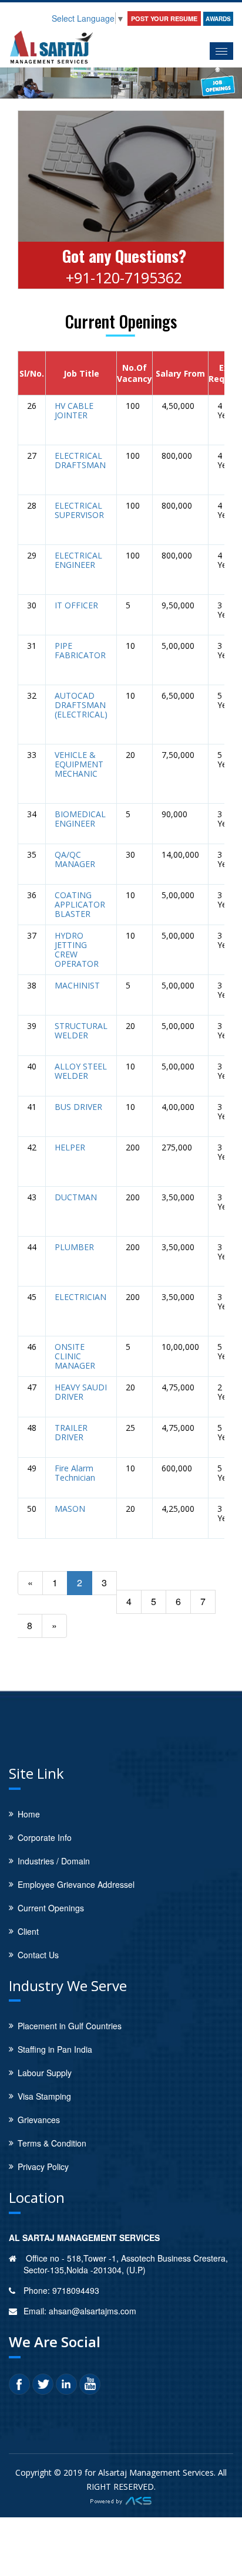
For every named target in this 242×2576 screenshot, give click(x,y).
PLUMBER (74, 1247)
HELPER (70, 1147)
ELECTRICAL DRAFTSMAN (80, 461)
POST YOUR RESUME (164, 18)
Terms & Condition (52, 2143)
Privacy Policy (43, 2167)
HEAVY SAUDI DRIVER (81, 1392)
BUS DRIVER (78, 1107)
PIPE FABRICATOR (80, 651)
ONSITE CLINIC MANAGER (75, 1356)
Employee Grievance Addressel (76, 1884)
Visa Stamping (44, 2096)
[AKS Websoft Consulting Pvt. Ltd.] (121, 2500)
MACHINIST (77, 986)
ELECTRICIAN (80, 1297)
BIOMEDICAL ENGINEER (80, 819)
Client (28, 1931)
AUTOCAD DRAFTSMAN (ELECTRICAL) (81, 705)
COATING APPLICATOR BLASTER (80, 905)
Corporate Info (45, 1837)
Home (29, 1814)
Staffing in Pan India (55, 2049)
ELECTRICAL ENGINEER (78, 560)
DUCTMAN (76, 1197)
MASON (70, 1509)
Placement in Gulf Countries (70, 2026)
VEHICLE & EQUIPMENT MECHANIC (79, 764)
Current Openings (51, 1908)
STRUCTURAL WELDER (81, 1031)
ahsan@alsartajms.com (93, 2311)
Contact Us (38, 1955)
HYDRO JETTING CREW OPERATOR (77, 950)
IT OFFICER (76, 605)
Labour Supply (45, 2073)
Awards (218, 19)
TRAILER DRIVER (71, 1433)
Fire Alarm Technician (75, 1473)
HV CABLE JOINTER (74, 411)
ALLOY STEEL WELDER (81, 1071)
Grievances (39, 2120)
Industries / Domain (54, 1861)
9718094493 (76, 2290)
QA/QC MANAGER (75, 859)
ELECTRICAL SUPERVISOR (79, 510)
